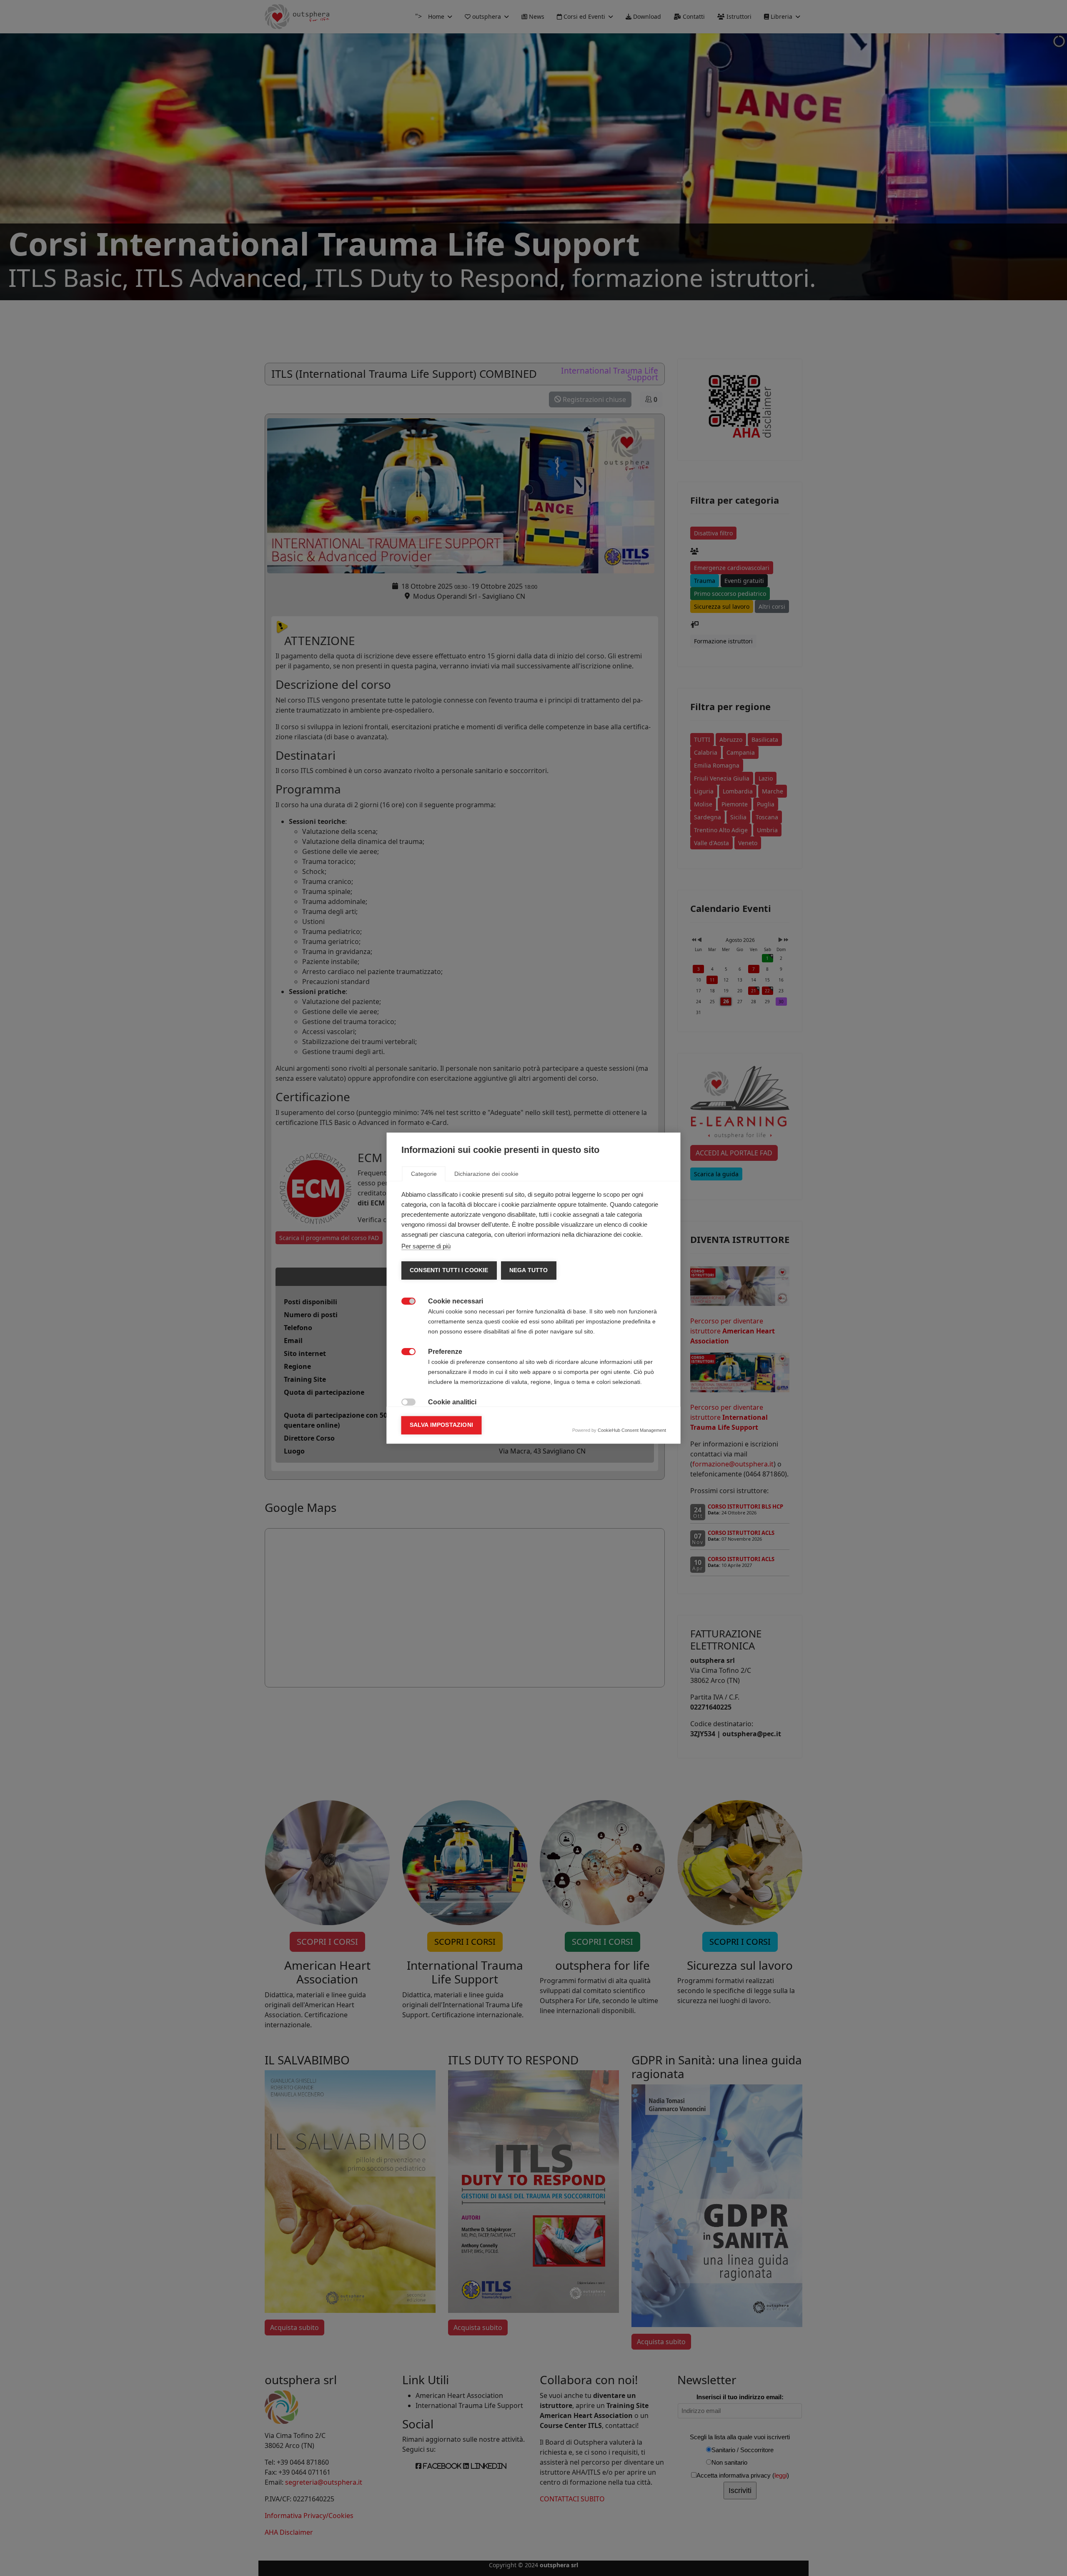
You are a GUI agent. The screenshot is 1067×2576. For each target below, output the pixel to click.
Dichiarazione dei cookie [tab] (486, 1174)
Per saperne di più (426, 1246)
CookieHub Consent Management (632, 1430)
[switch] (404, 1300)
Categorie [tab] (424, 1174)
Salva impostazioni (442, 1425)
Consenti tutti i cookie (449, 1270)
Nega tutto (528, 1270)
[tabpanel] (534, 1367)
